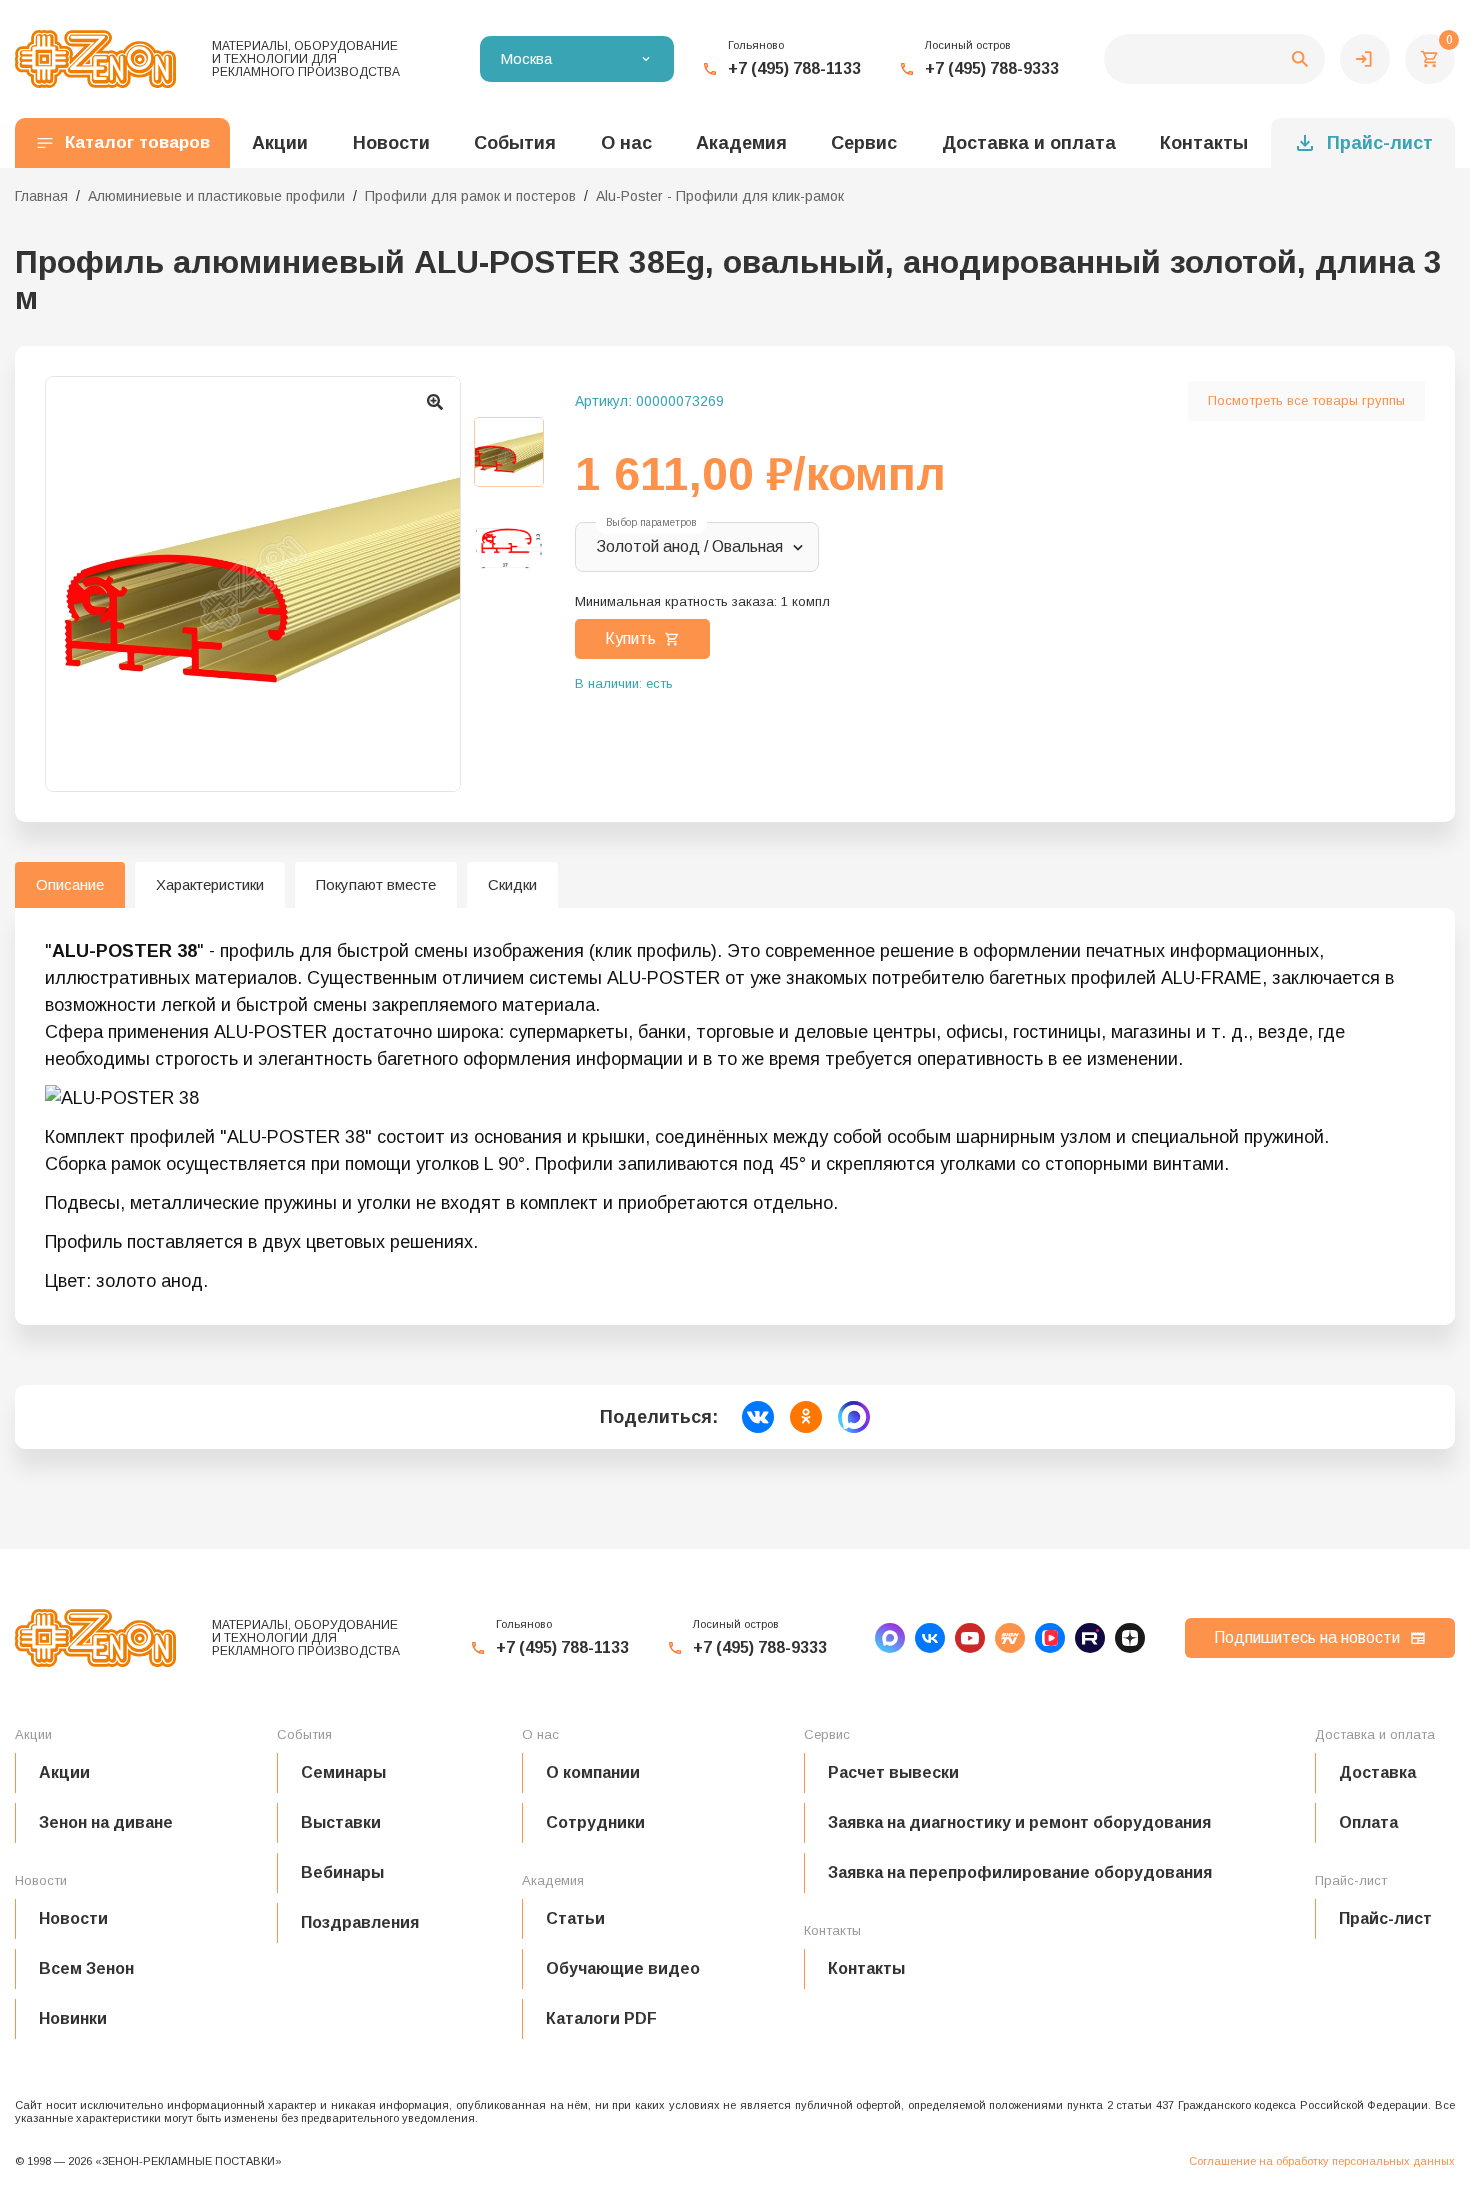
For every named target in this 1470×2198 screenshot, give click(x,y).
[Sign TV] (1010, 1638)
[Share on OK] (806, 1417)
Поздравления (360, 1922)
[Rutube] (1090, 1638)
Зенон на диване (106, 1822)
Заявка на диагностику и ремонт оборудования (1019, 1822)
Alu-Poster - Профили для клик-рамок (720, 196)
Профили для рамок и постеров (470, 196)
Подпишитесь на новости (1307, 1637)
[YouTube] (970, 1638)
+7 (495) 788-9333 (992, 68)
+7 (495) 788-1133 (794, 68)
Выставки (341, 1822)
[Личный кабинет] (1365, 59)
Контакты (1204, 143)
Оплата (1368, 1822)
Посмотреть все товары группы (1306, 400)
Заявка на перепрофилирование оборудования (1020, 1872)
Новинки (73, 2018)
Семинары (343, 1772)
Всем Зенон (86, 1968)
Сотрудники (595, 1822)
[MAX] (890, 1638)
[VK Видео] (1050, 1638)
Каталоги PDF (601, 2018)
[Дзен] (1130, 1638)
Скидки (512, 884)
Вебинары (342, 1872)
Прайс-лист (1380, 143)
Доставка (1377, 1772)
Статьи (575, 1918)
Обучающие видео (623, 1968)
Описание (70, 884)
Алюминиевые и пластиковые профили (216, 196)
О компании (593, 1772)
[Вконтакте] (930, 1638)
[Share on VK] (758, 1417)
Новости (73, 1918)
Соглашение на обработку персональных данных (1322, 2161)
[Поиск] (1214, 59)
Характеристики (210, 884)
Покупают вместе (376, 884)
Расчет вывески (893, 1772)
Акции (64, 1772)
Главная (41, 196)
